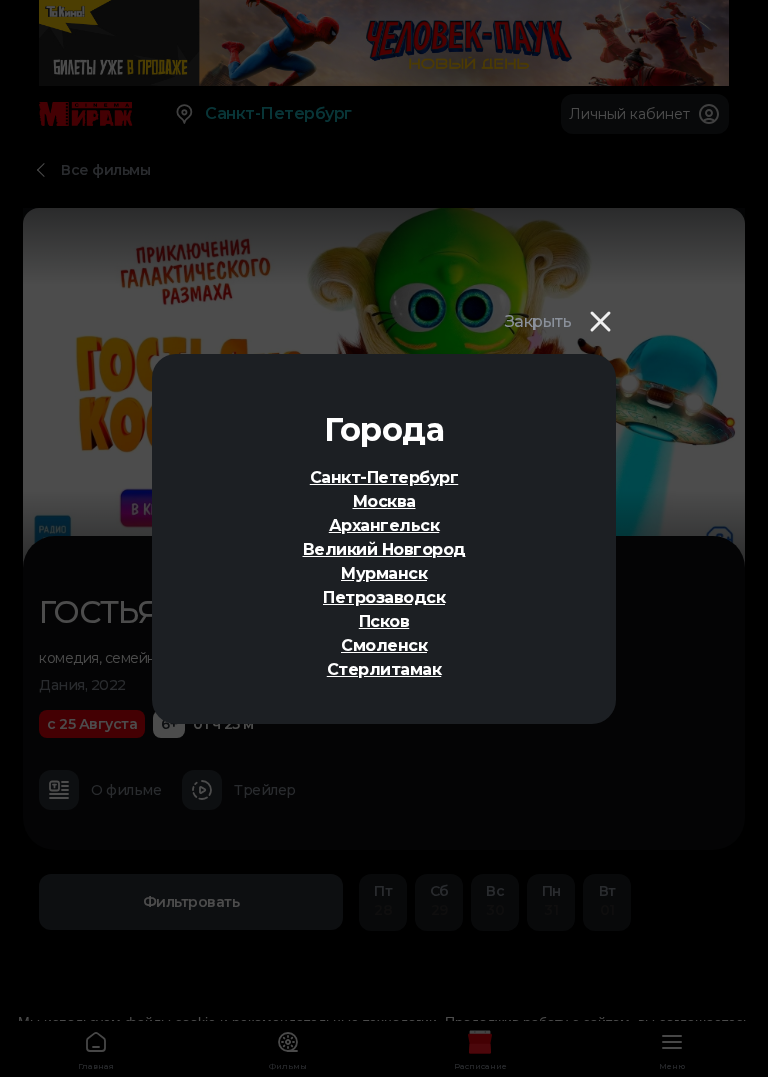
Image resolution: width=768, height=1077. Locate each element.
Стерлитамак (384, 669)
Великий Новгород (384, 549)
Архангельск (384, 525)
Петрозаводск (384, 597)
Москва (384, 501)
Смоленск (384, 645)
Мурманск (384, 573)
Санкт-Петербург (384, 477)
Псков (384, 621)
